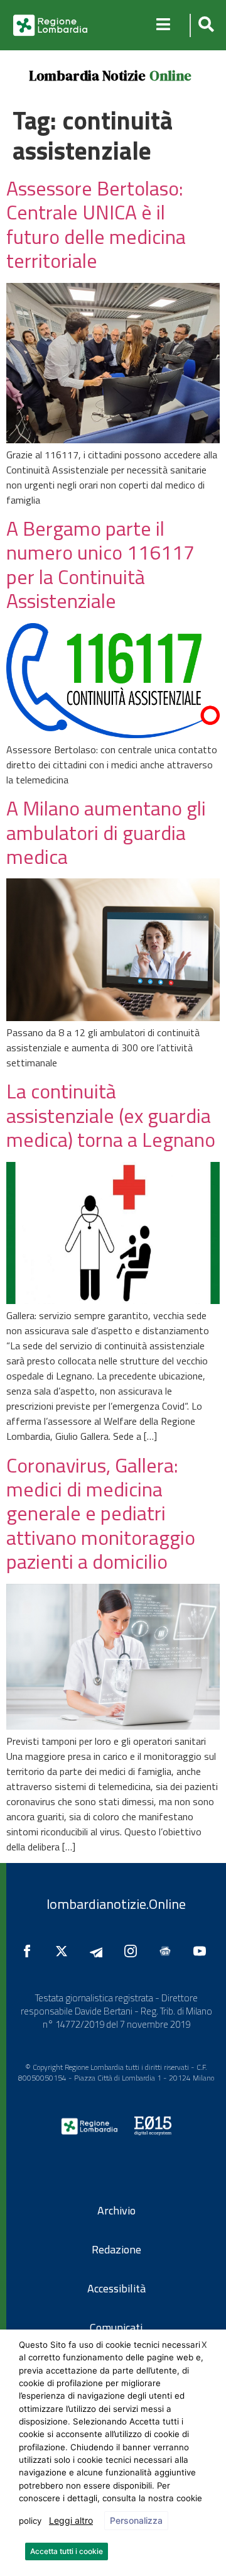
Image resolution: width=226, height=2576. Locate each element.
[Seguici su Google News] (168, 1951)
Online (170, 75)
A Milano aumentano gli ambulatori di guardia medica (106, 832)
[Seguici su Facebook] (30, 1951)
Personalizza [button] (136, 2520)
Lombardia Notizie (87, 75)
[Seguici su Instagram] (134, 1951)
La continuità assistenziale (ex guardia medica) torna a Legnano (111, 1115)
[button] (204, 25)
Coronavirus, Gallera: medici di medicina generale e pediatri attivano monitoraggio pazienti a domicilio (101, 1513)
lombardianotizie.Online (116, 1904)
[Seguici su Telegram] (99, 1951)
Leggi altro (71, 2520)
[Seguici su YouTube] (203, 1951)
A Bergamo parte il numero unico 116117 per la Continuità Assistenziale (100, 564)
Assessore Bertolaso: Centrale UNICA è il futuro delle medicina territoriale (96, 224)
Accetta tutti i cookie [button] (67, 2551)
